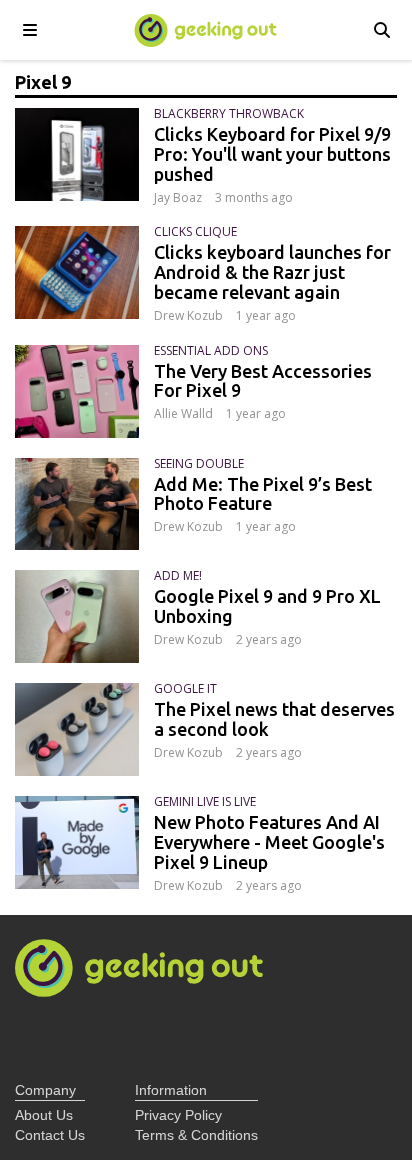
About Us (44, 1115)
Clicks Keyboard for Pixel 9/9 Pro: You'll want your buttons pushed (272, 154)
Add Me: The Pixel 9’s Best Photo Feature (263, 494)
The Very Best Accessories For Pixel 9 (263, 381)
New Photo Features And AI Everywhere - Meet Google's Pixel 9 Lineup (269, 842)
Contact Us (50, 1135)
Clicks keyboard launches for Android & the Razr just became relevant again (272, 272)
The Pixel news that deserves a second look (274, 719)
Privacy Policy (178, 1115)
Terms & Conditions (196, 1135)
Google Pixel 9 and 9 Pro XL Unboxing (267, 606)
